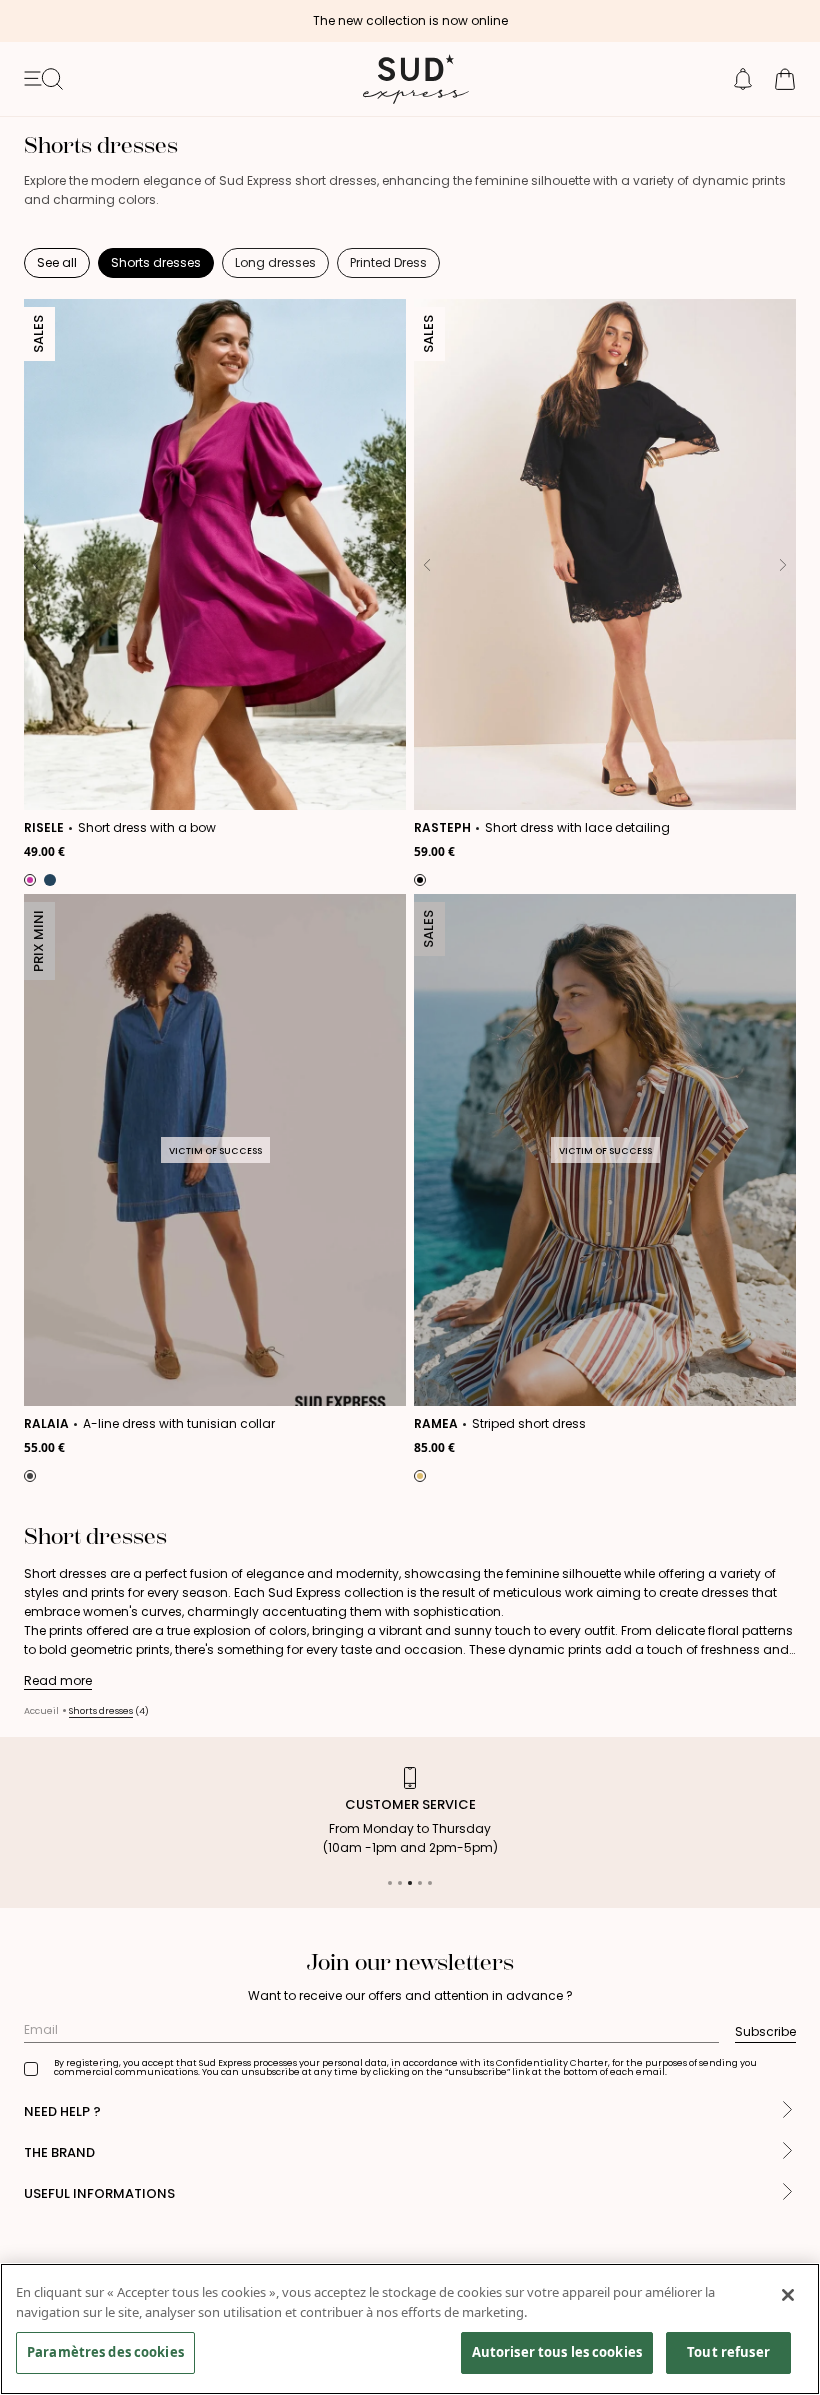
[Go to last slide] (40, 565)
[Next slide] (390, 565)
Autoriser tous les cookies (557, 2352)
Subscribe (765, 2031)
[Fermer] (788, 2295)
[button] (743, 79)
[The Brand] (787, 2152)
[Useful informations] (787, 2193)
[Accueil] (410, 79)
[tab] (390, 1883)
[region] (410, 2329)
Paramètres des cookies (105, 2352)
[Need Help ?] (787, 2111)
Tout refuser (728, 2352)
